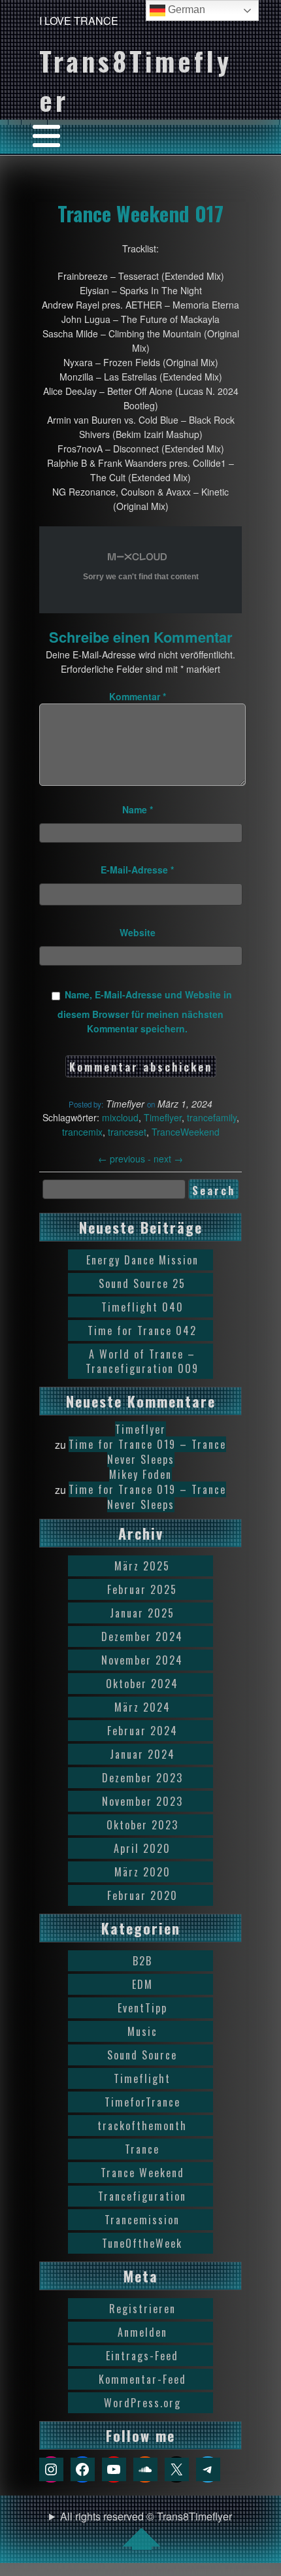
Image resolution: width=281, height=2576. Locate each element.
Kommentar (138, 696)
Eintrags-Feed (142, 2356)
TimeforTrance (142, 2102)
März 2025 (142, 1566)
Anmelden (142, 2332)
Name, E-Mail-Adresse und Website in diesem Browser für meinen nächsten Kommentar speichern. (145, 1011)
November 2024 (142, 1660)
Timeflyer (163, 1117)
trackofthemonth (142, 2126)
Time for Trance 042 (142, 1330)
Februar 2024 (142, 1731)
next (168, 1159)
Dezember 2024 (142, 1636)
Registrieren (142, 2309)
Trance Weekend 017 (140, 213)
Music (142, 2031)
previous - (126, 1159)
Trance (142, 2149)
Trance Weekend (142, 2173)
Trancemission (142, 2220)
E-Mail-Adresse (137, 870)
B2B (142, 1961)
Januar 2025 (142, 1613)
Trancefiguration (142, 2196)
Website (138, 932)
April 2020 (142, 1848)
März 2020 (142, 1872)
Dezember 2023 (142, 1778)
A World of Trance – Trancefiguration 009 (142, 1361)
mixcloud (120, 1117)
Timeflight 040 (142, 1307)
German (185, 9)
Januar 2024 (142, 1754)
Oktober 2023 (142, 1825)
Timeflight (142, 2078)
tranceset (127, 1132)
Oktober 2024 (142, 1684)
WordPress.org (142, 2403)
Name (138, 809)
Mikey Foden (140, 1474)
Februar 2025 (142, 1589)
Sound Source (142, 2055)
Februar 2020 (142, 1895)
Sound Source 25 (142, 1283)
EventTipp (142, 2008)
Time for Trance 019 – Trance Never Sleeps (147, 1452)
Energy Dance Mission (142, 1260)
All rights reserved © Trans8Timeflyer (146, 2516)
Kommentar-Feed (142, 2379)
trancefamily (212, 1117)
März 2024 (142, 1707)
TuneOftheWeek (142, 2243)
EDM (142, 1984)
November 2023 (142, 1801)
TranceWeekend (186, 1132)
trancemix (82, 1132)
